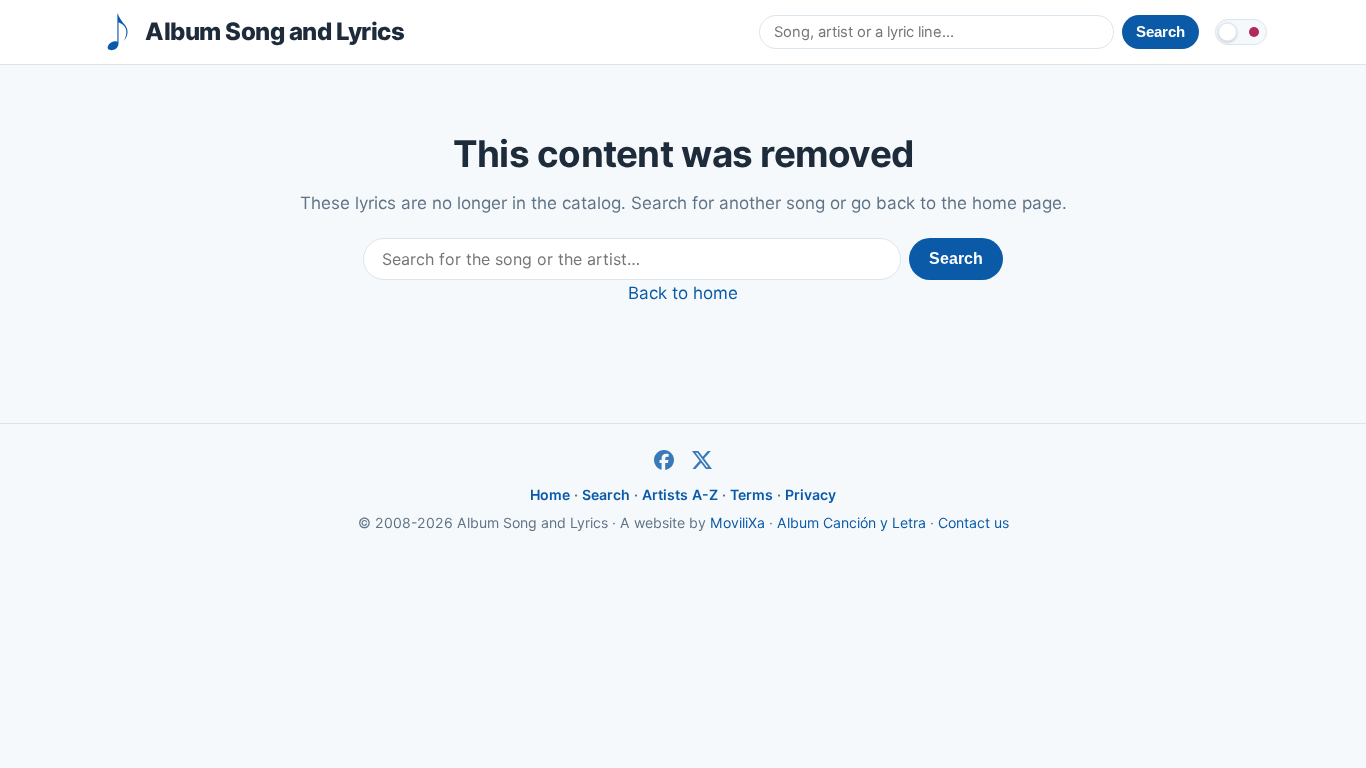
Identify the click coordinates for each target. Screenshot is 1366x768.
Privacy (810, 494)
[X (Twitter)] (702, 460)
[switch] (1241, 32)
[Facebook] (664, 460)
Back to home (683, 293)
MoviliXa (737, 522)
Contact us (973, 522)
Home (550, 494)
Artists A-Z (680, 494)
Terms (751, 494)
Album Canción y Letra (851, 522)
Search (956, 258)
